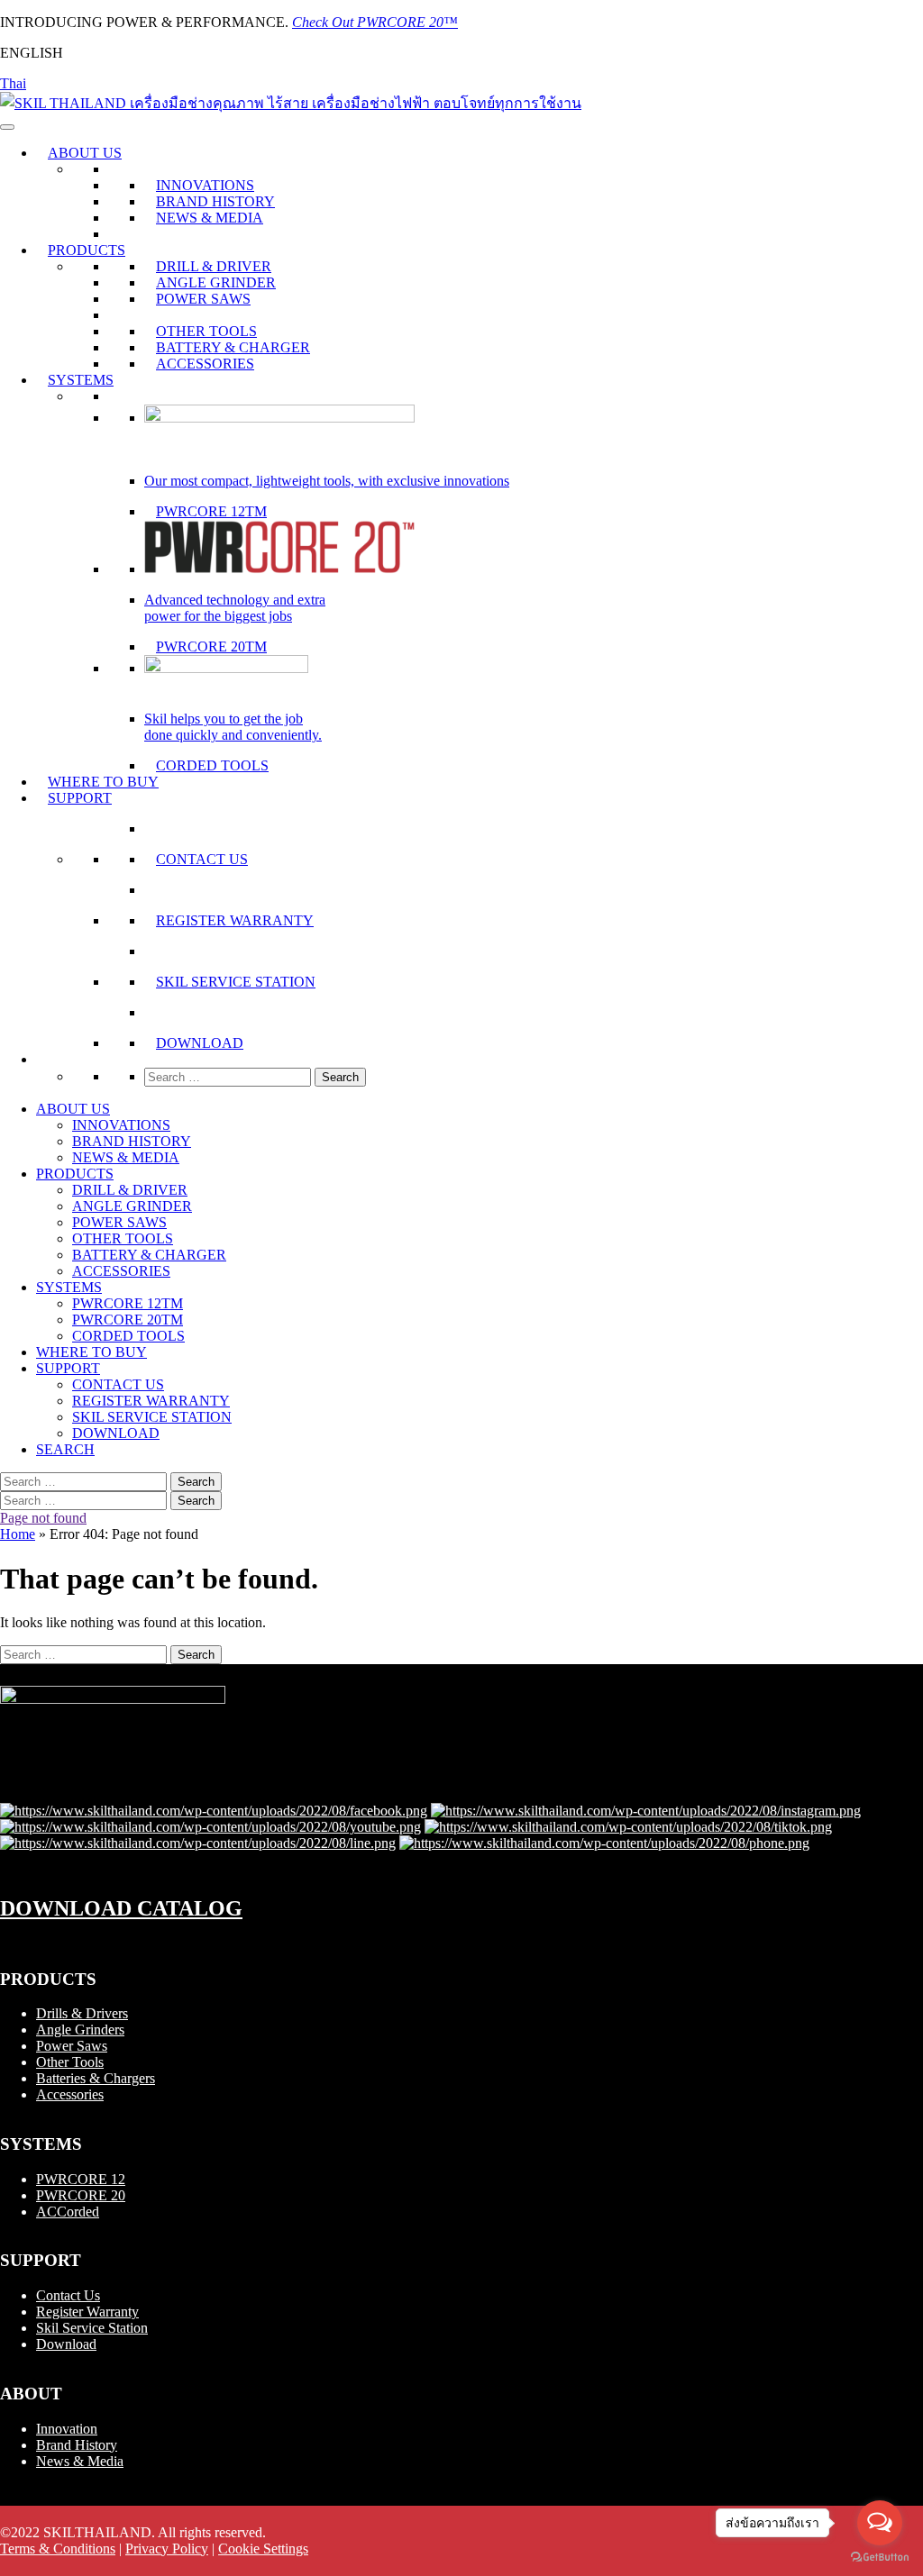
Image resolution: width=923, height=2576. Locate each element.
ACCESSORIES (205, 364)
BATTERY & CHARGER (233, 347)
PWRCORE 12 (81, 2179)
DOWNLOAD (200, 1043)
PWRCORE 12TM (211, 511)
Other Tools (70, 2062)
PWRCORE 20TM (211, 646)
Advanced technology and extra (235, 600)
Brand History (77, 2445)
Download (66, 2344)
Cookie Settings (263, 2549)
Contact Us (68, 2295)
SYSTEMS (81, 380)
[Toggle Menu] (7, 127)
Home (18, 1534)
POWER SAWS (203, 299)
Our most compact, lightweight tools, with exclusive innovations (327, 481)
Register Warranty (87, 2312)
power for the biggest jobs (218, 616)
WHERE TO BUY (103, 782)
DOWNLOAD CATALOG (121, 1908)
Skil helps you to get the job (224, 719)
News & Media (80, 2461)
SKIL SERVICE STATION (236, 982)
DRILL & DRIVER (214, 266)
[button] (48, 1059)
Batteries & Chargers (96, 2078)
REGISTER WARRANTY (235, 920)
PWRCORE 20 (81, 2195)
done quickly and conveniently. (233, 735)
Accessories (70, 2094)
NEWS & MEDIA (210, 218)
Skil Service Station (92, 2328)
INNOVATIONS (205, 185)
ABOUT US (85, 153)
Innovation (67, 2429)
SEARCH (65, 1449)
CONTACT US (202, 859)
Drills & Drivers (82, 2013)
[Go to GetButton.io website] (880, 2558)
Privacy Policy (167, 2549)
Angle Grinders (80, 2030)
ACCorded (68, 2212)
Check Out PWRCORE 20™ (375, 22)
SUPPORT (80, 798)
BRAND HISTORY (215, 201)
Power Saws (72, 2046)
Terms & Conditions (58, 2549)
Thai (13, 83)
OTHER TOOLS (206, 331)
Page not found (43, 1518)
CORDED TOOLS (212, 765)
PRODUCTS (87, 250)
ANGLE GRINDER (216, 282)
